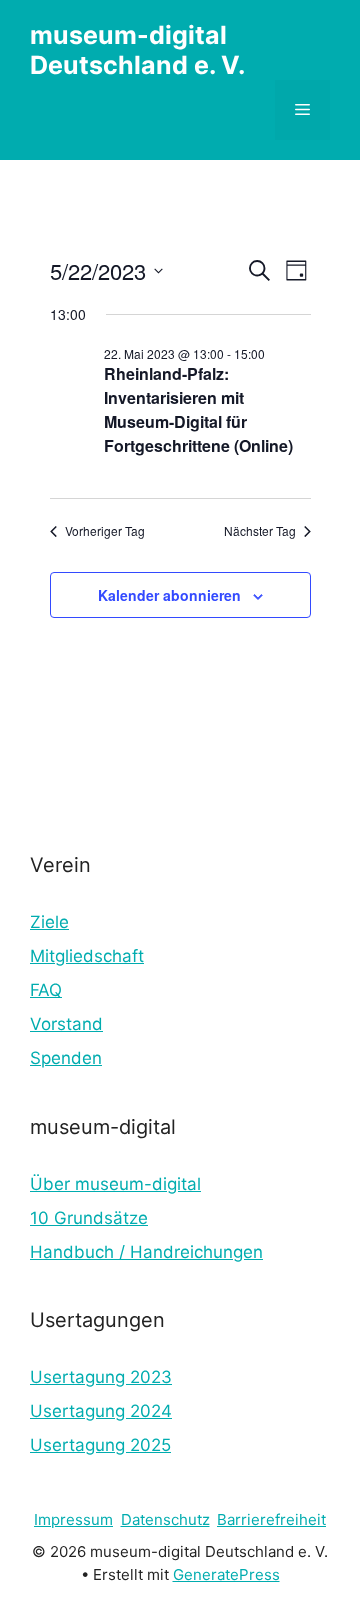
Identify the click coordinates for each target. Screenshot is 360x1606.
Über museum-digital (115, 1184)
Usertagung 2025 (100, 1445)
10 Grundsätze (89, 1218)
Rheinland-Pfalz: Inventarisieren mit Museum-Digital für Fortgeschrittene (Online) (198, 409)
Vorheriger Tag (105, 531)
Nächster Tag (260, 531)
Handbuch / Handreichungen (146, 1252)
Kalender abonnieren (169, 595)
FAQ (46, 990)
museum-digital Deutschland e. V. (137, 50)
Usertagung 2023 (101, 1377)
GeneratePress (226, 1574)
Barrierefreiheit (271, 1519)
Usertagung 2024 (101, 1411)
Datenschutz (165, 1519)
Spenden (66, 1058)
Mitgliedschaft (87, 956)
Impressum (73, 1519)
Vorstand (66, 1024)
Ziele (49, 922)
